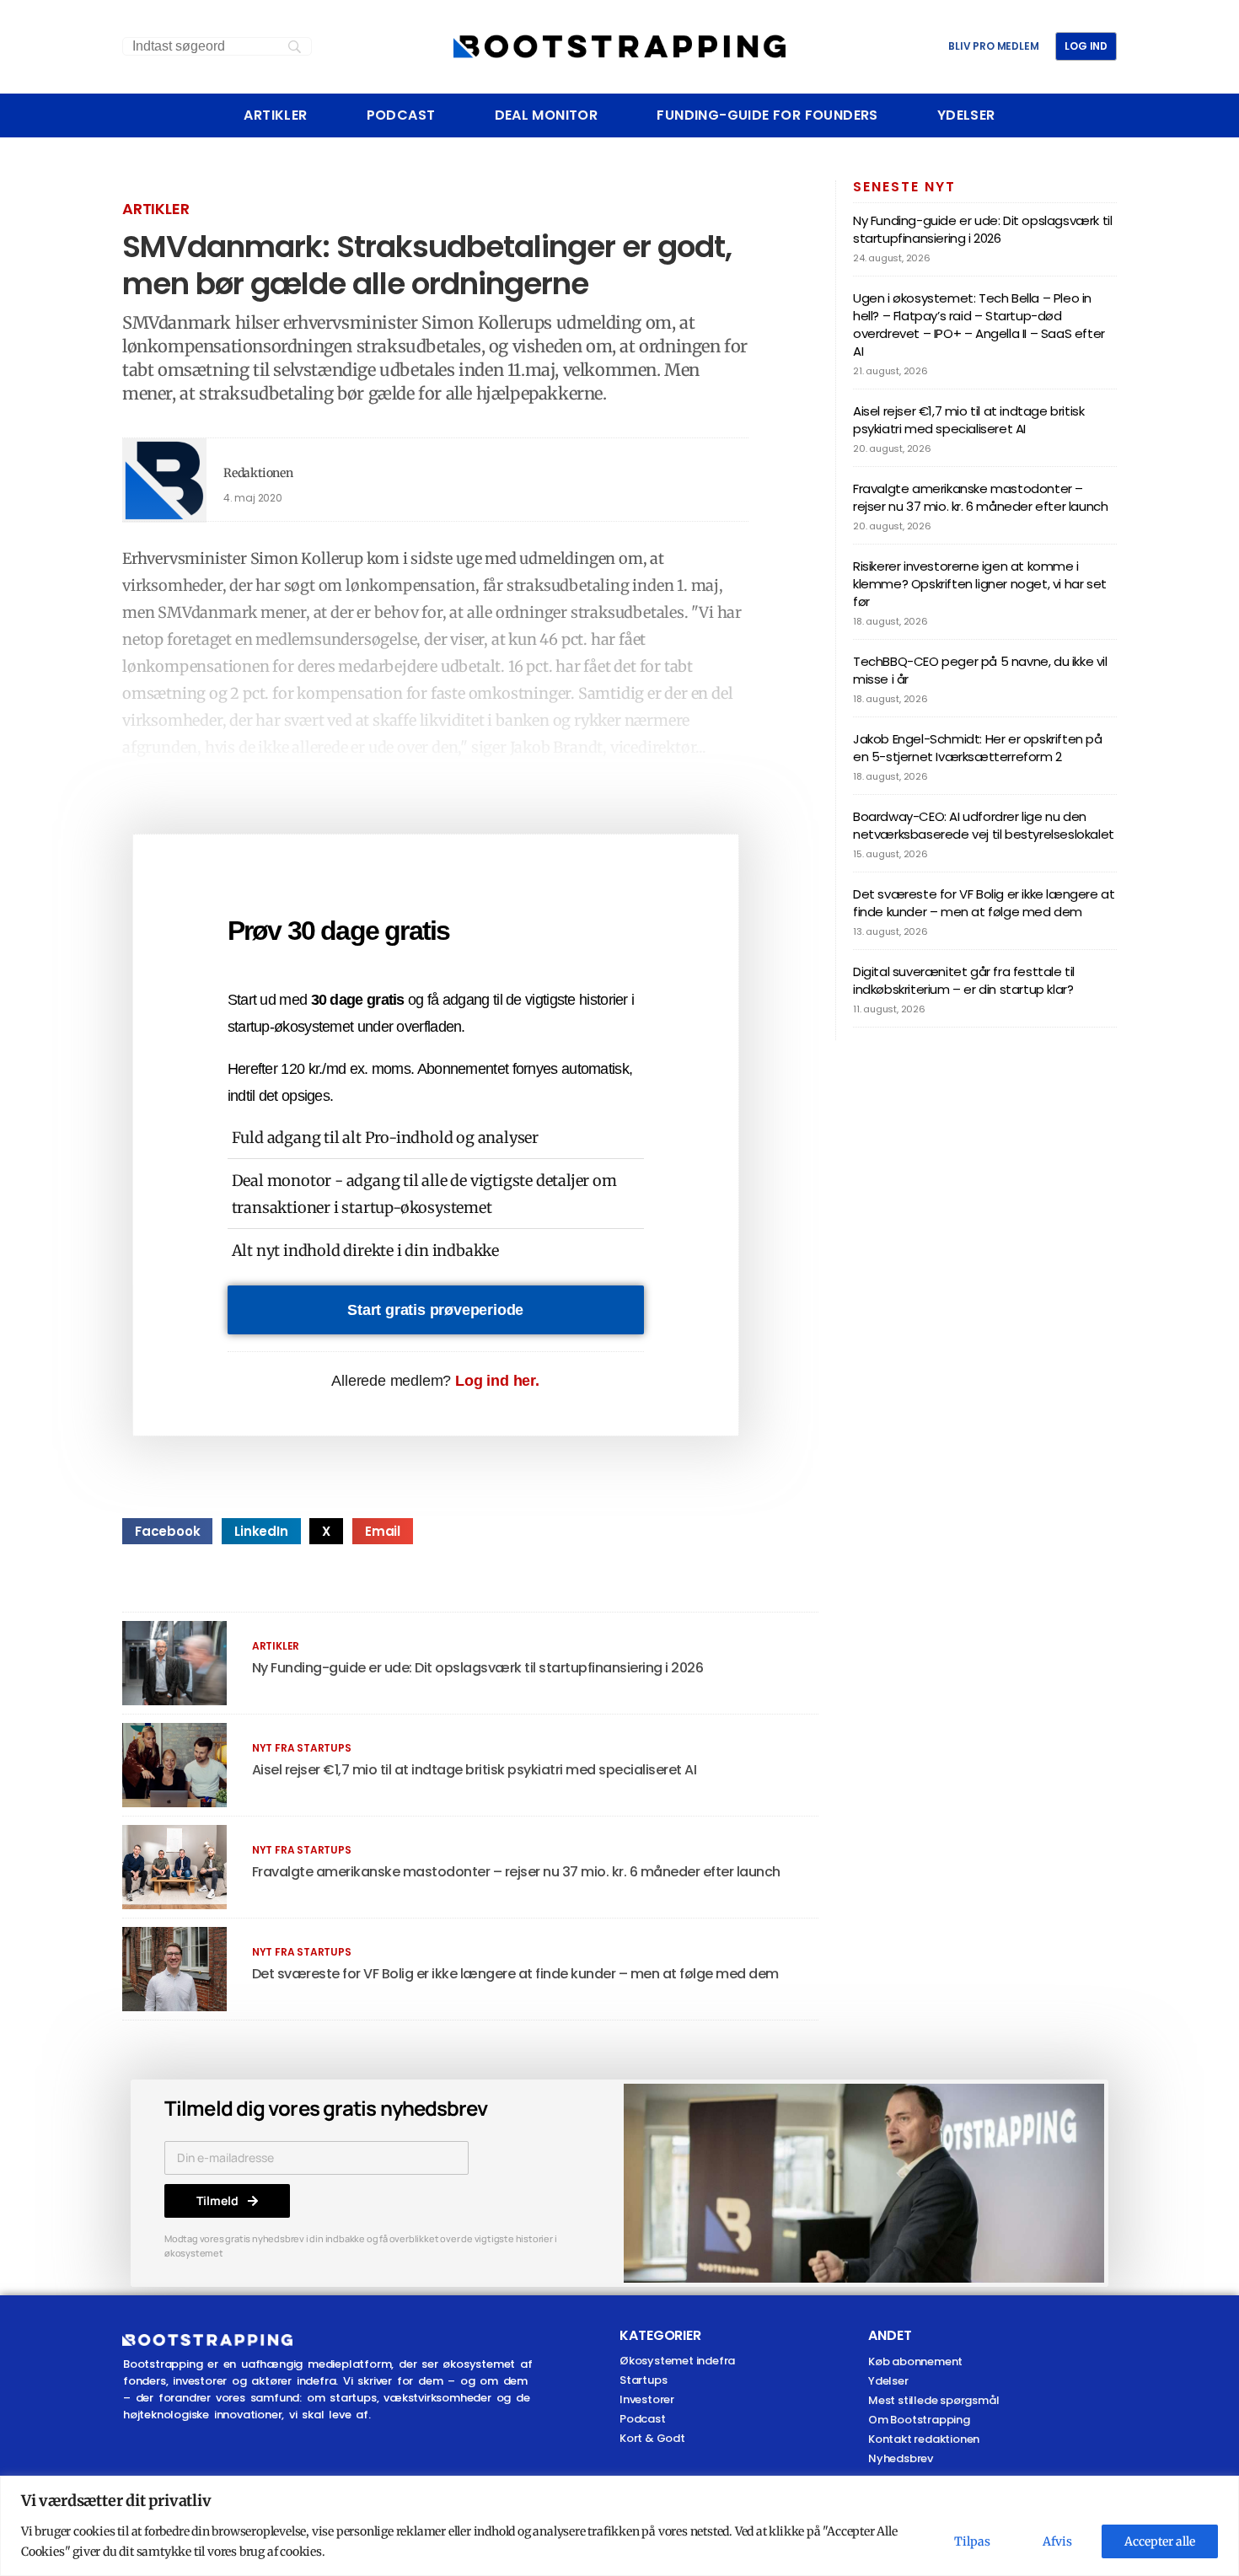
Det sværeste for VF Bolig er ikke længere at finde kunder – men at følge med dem (515, 1974)
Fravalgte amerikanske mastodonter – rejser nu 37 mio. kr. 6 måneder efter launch (516, 1872)
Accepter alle (1160, 2541)
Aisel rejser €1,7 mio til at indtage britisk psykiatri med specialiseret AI (475, 1770)
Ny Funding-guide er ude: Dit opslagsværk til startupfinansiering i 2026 (478, 1668)
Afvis (1057, 2541)
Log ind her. (497, 1381)
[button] (167, 1531)
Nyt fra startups (302, 1748)
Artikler (275, 115)
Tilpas (972, 2541)
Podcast (401, 115)
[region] (619, 2526)
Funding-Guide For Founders (767, 115)
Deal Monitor (547, 115)
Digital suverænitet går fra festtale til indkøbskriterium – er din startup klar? (964, 980)
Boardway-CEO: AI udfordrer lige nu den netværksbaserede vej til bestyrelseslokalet (984, 825)
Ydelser (966, 115)
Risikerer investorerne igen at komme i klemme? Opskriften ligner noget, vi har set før (980, 584)
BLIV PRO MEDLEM (993, 46)
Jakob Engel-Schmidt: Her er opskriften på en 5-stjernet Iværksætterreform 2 (978, 748)
